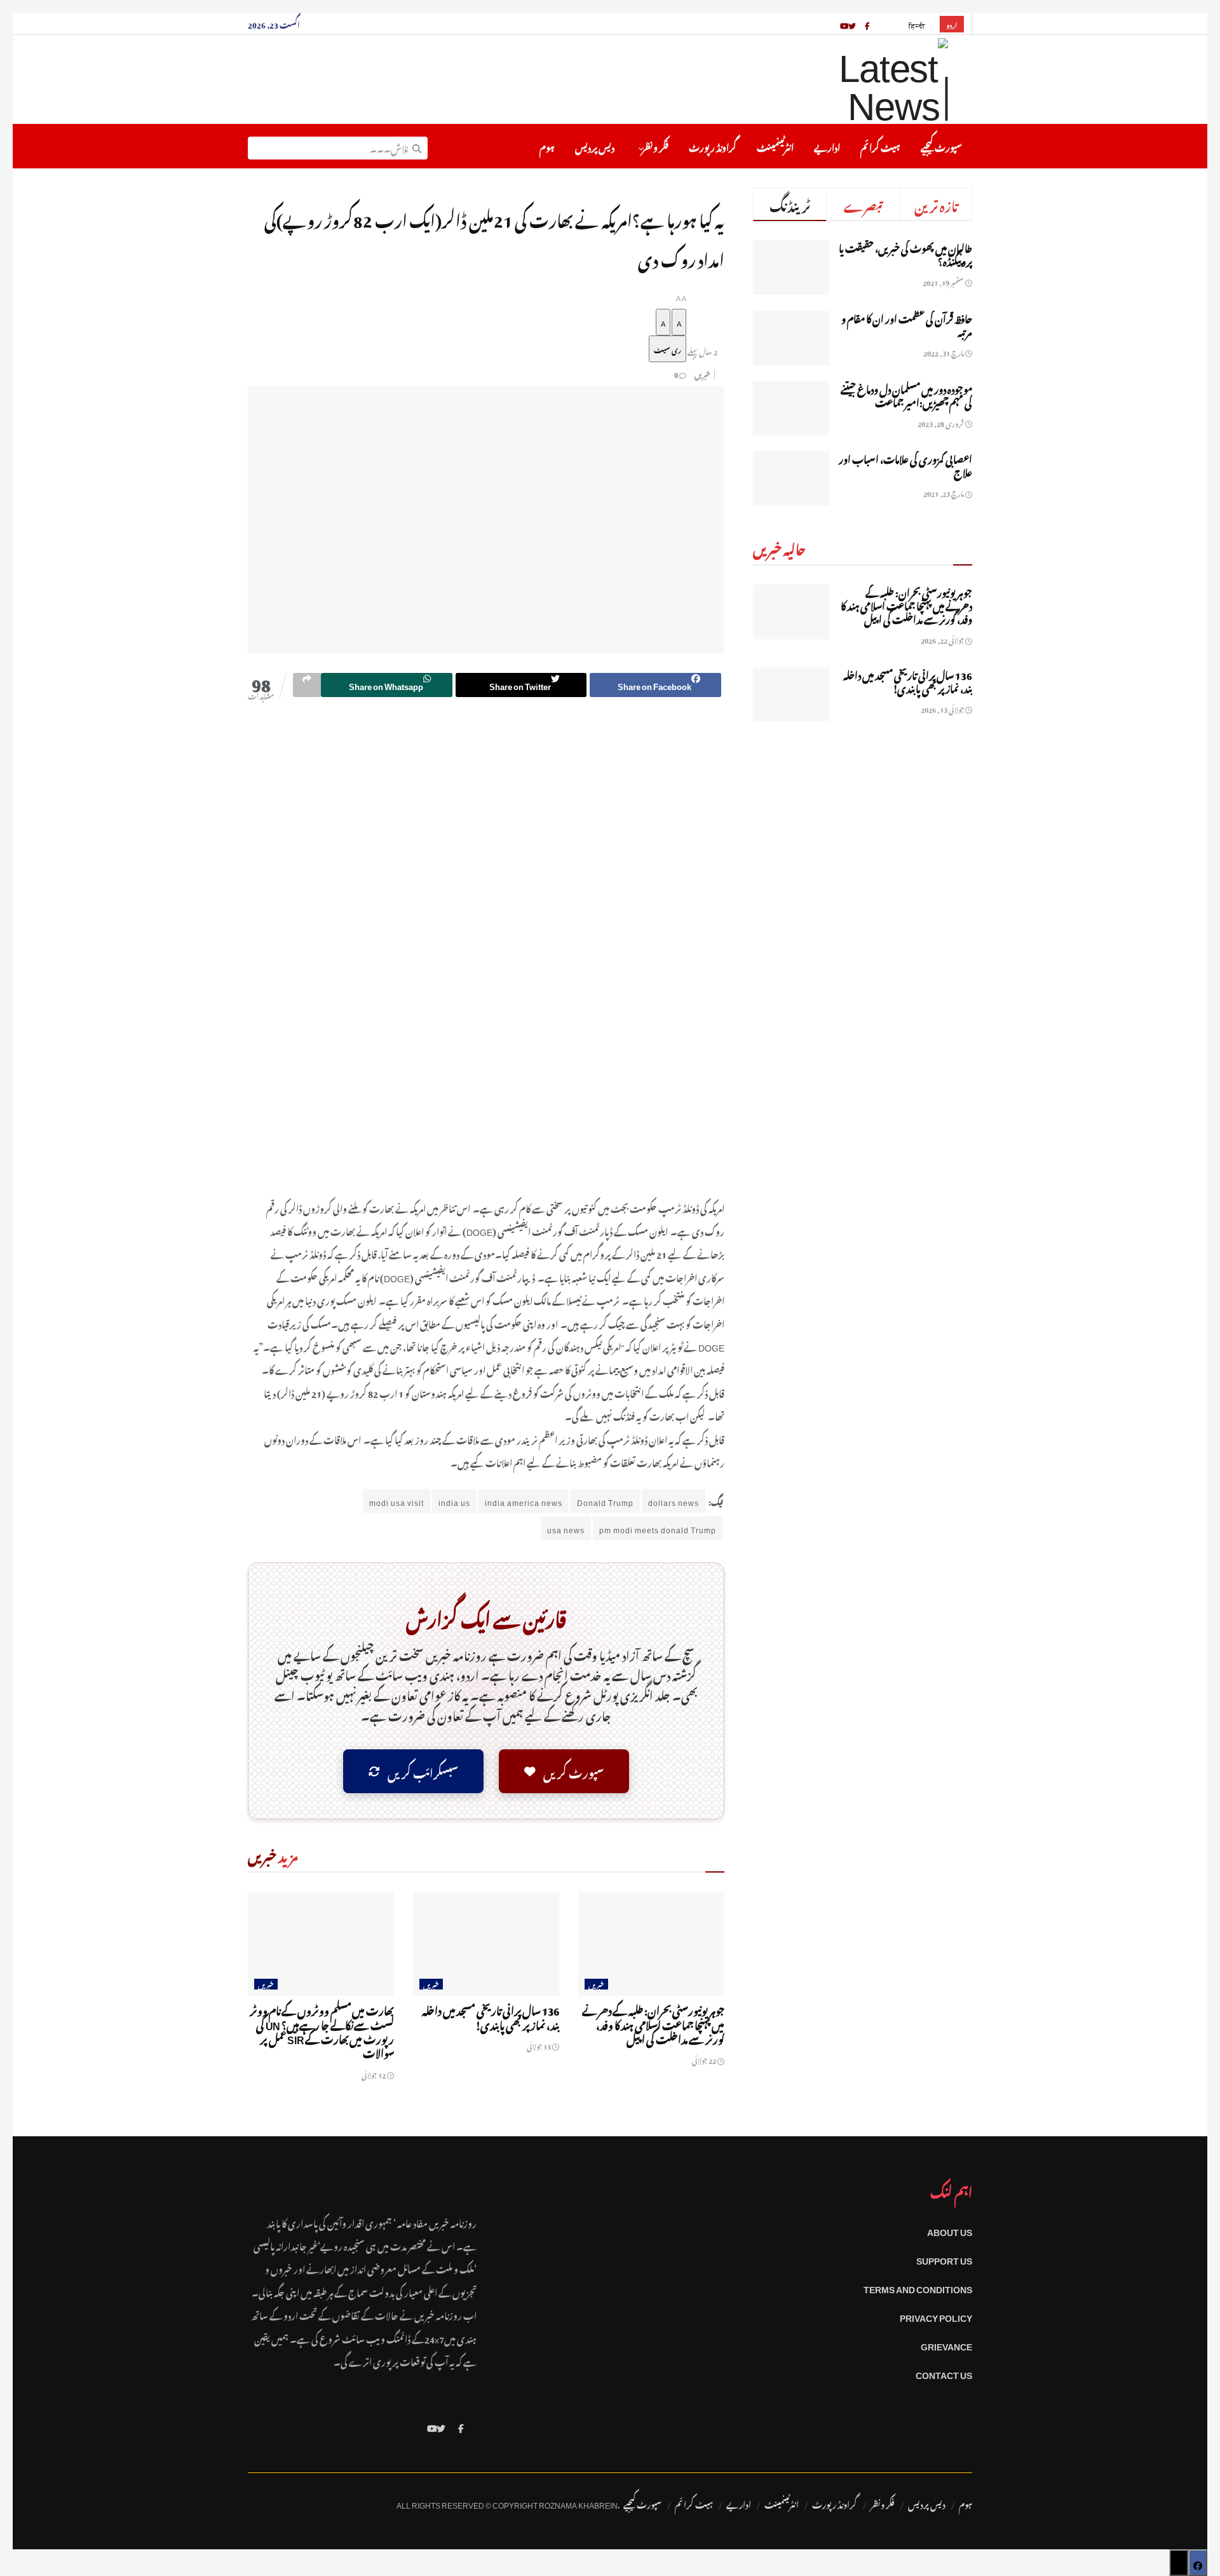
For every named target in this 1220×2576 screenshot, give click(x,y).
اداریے (827, 146)
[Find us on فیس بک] (867, 24)
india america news (524, 1501)
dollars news (674, 1501)
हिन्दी (917, 24)
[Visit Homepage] (860, 79)
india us (454, 1501)
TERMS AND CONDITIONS (918, 2287)
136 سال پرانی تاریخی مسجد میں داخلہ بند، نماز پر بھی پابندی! (491, 2016)
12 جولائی (374, 2074)
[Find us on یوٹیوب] (844, 24)
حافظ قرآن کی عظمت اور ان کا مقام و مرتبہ (907, 324)
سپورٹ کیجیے (941, 146)
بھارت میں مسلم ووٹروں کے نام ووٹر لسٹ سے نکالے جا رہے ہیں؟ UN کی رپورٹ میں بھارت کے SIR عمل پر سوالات (322, 2030)
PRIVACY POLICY (936, 2316)
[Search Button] (417, 146)
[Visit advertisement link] (486, 958)
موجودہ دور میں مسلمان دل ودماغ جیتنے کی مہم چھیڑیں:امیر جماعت (906, 394)
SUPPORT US (944, 2259)
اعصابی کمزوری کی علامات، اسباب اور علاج (905, 464)
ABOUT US (950, 2230)
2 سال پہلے (702, 351)
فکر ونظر (655, 146)
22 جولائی (705, 2059)
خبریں (702, 374)
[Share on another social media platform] (307, 685)
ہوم (547, 146)
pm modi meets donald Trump (658, 1528)
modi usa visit (396, 1501)
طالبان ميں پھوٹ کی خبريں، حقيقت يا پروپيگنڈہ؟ (905, 253)
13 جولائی (539, 2045)
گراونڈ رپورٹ (713, 146)
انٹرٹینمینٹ (775, 146)
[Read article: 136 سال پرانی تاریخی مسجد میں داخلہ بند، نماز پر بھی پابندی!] (486, 1944)
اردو (952, 24)
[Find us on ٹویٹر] (852, 24)
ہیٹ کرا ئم (880, 146)
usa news (566, 1528)
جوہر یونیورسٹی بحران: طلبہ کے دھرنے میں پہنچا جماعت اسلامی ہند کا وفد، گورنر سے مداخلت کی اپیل (653, 2024)
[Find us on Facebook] (461, 2426)
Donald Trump (605, 1501)
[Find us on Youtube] (432, 2426)
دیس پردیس (595, 146)
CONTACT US (944, 2373)
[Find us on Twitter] (441, 2426)
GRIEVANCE (946, 2344)
